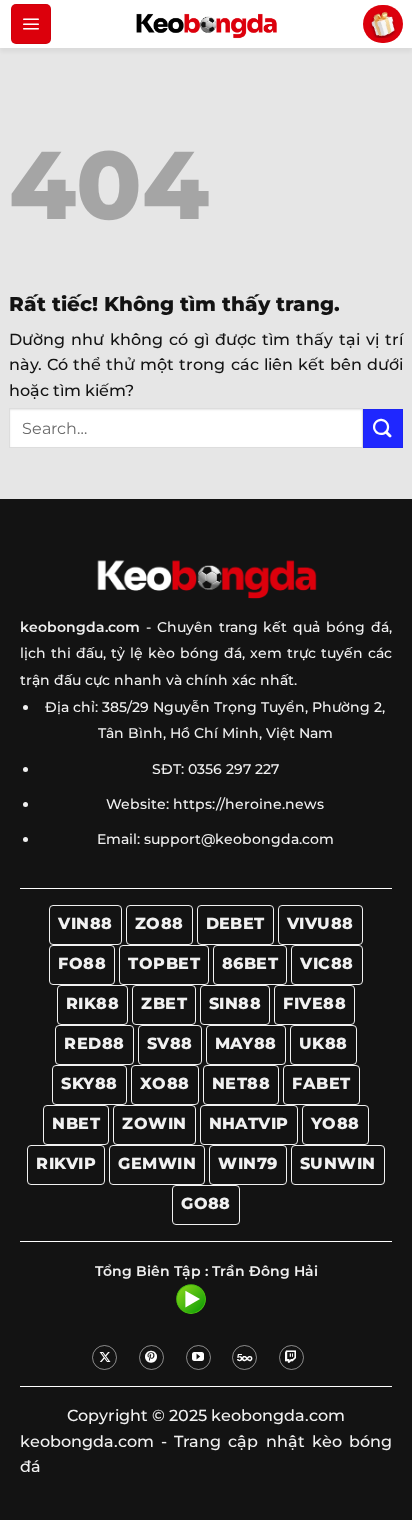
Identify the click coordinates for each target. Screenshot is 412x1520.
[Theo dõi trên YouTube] (198, 1357)
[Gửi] (383, 428)
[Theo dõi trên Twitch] (291, 1357)
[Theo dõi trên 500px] (244, 1357)
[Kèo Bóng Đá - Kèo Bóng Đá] (206, 24)
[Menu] (31, 24)
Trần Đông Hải (265, 1271)
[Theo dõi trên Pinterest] (151, 1357)
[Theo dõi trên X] (104, 1357)
